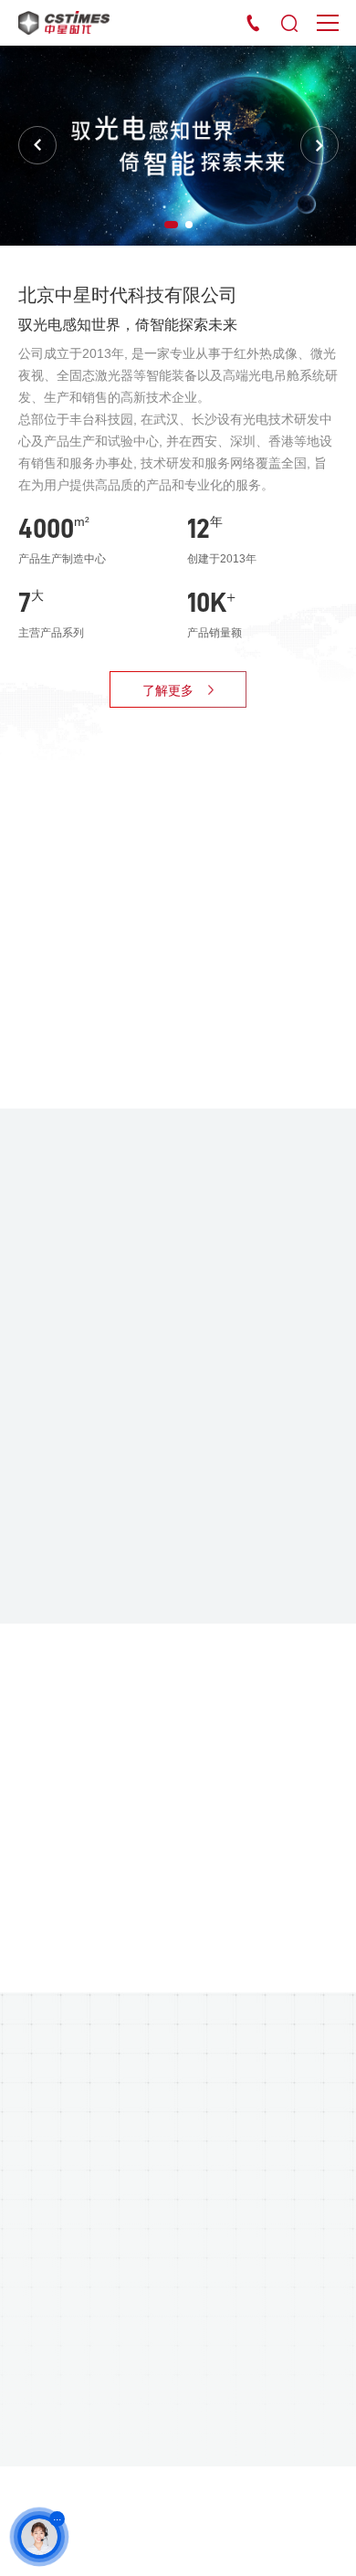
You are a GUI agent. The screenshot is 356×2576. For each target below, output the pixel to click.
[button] (171, 225)
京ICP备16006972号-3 (94, 2496)
